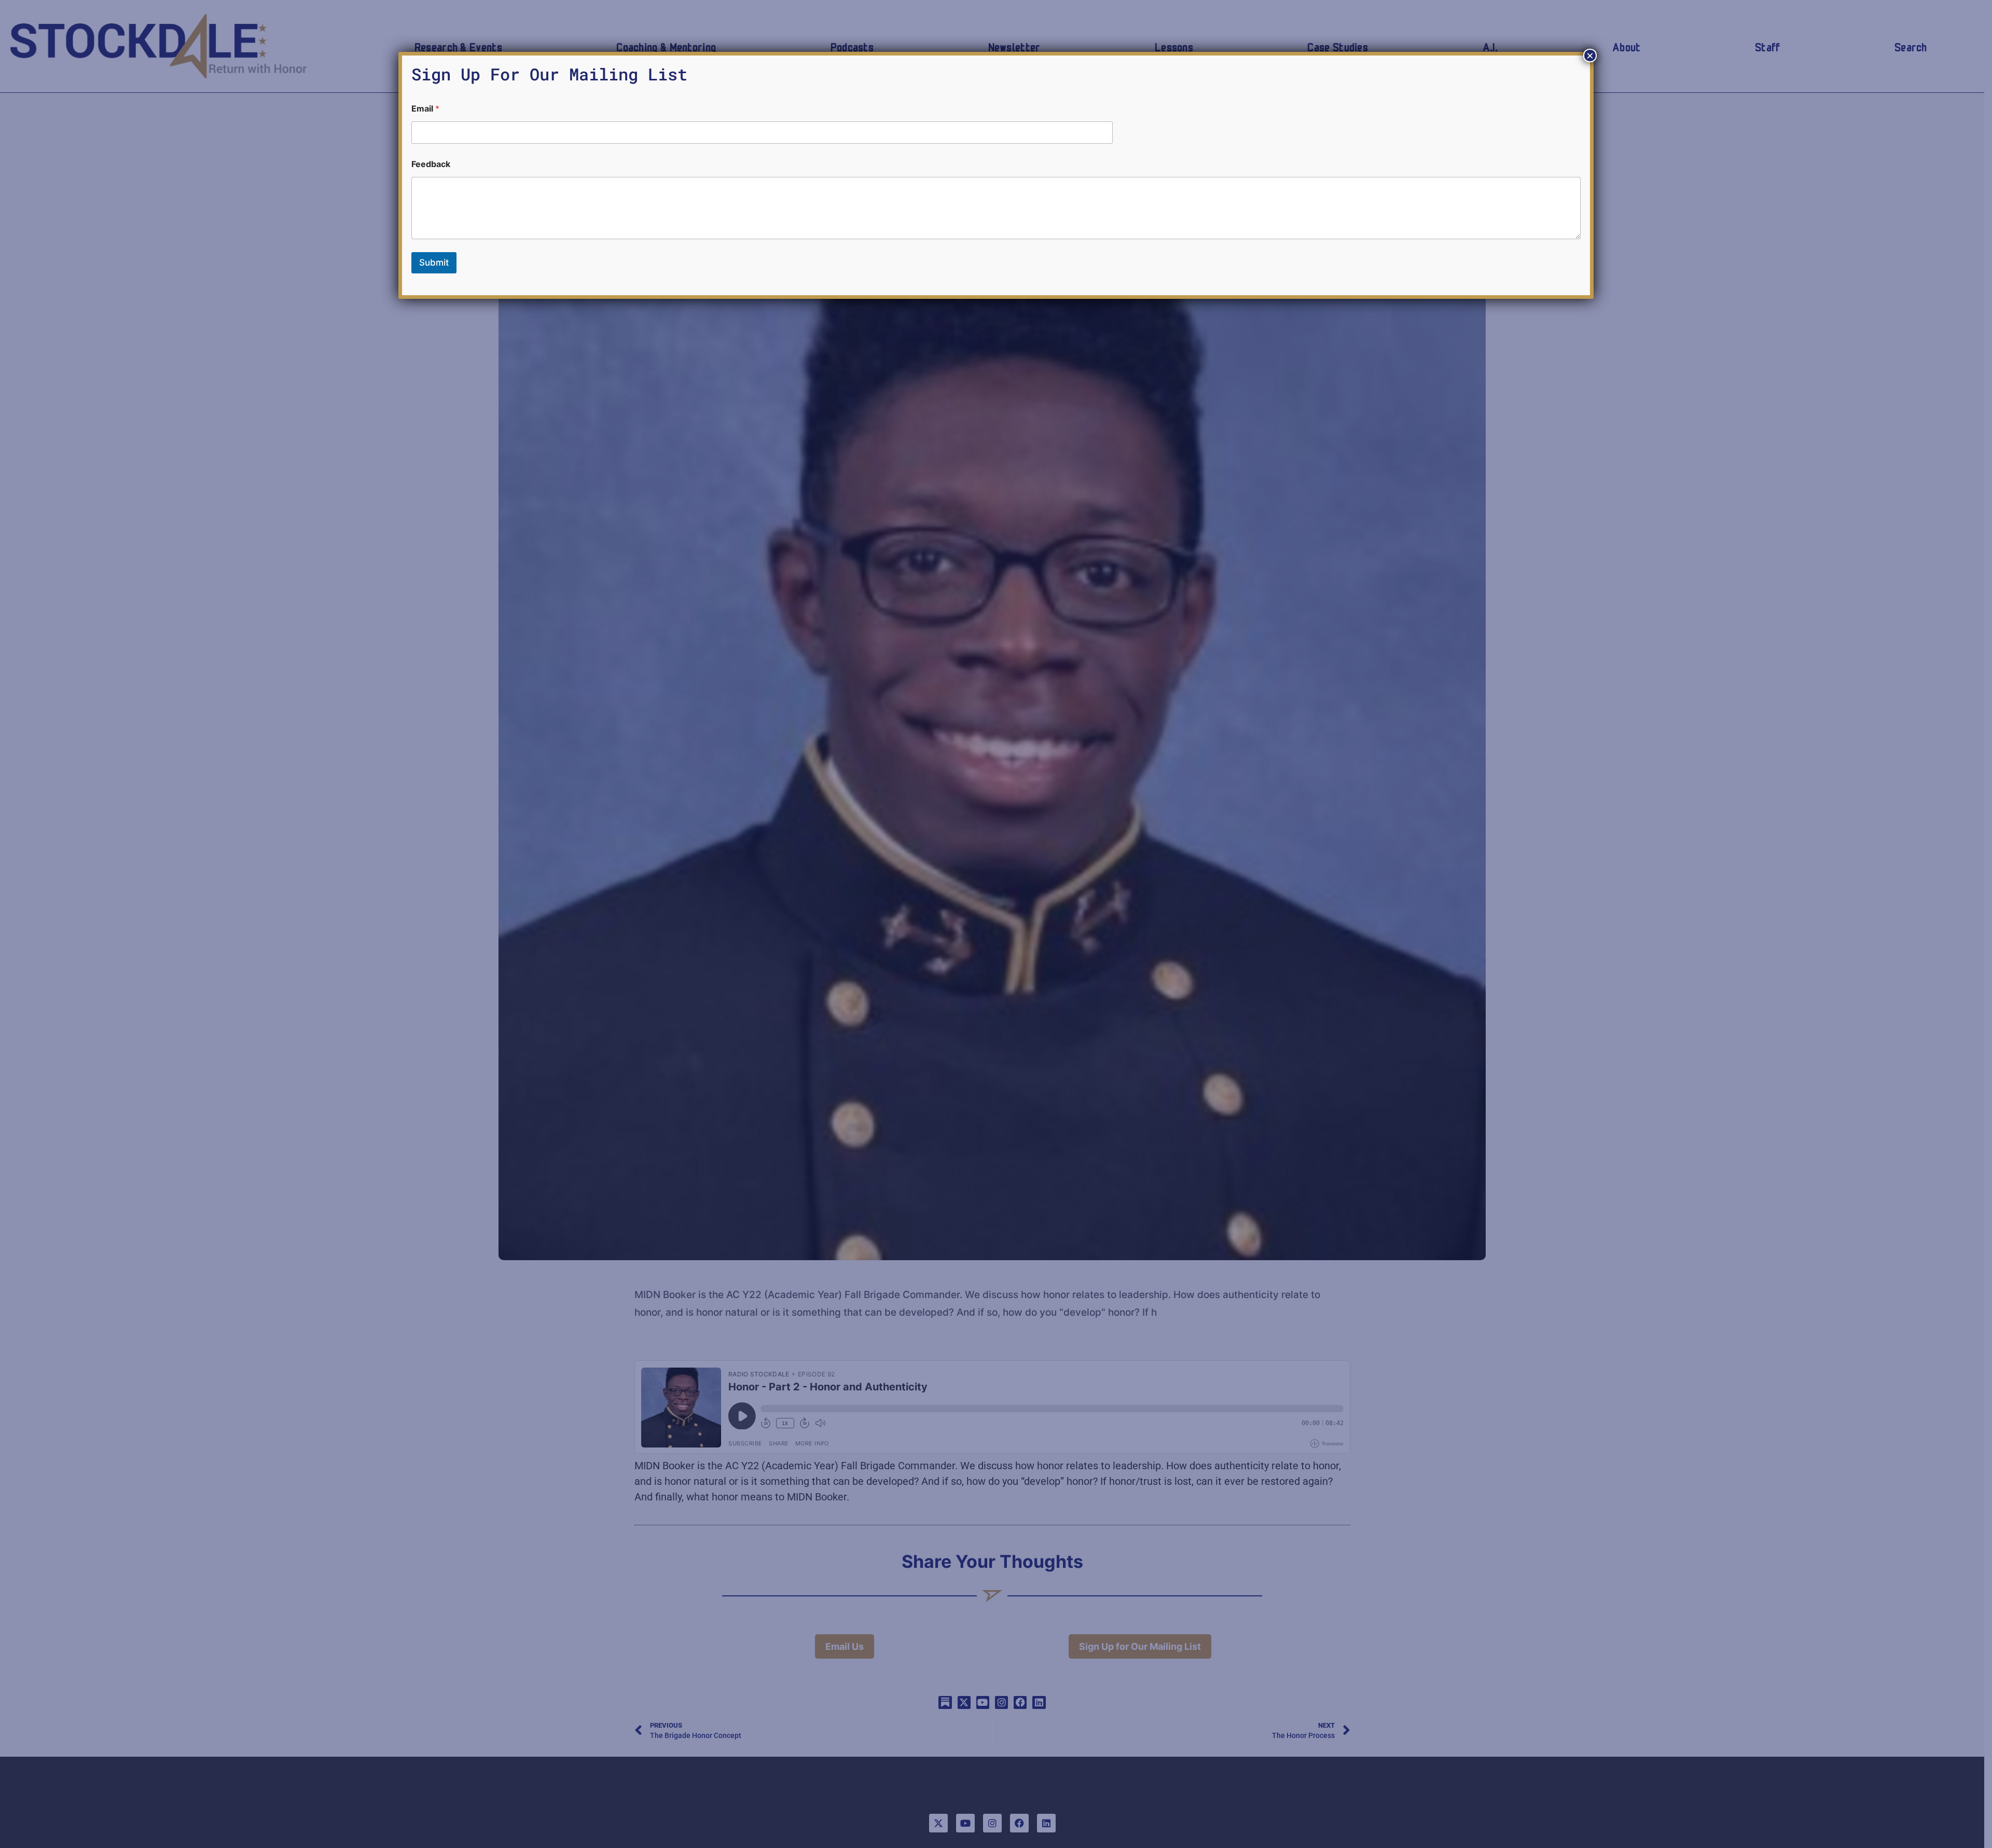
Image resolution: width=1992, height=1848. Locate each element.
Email (425, 109)
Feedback (431, 164)
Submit (434, 263)
